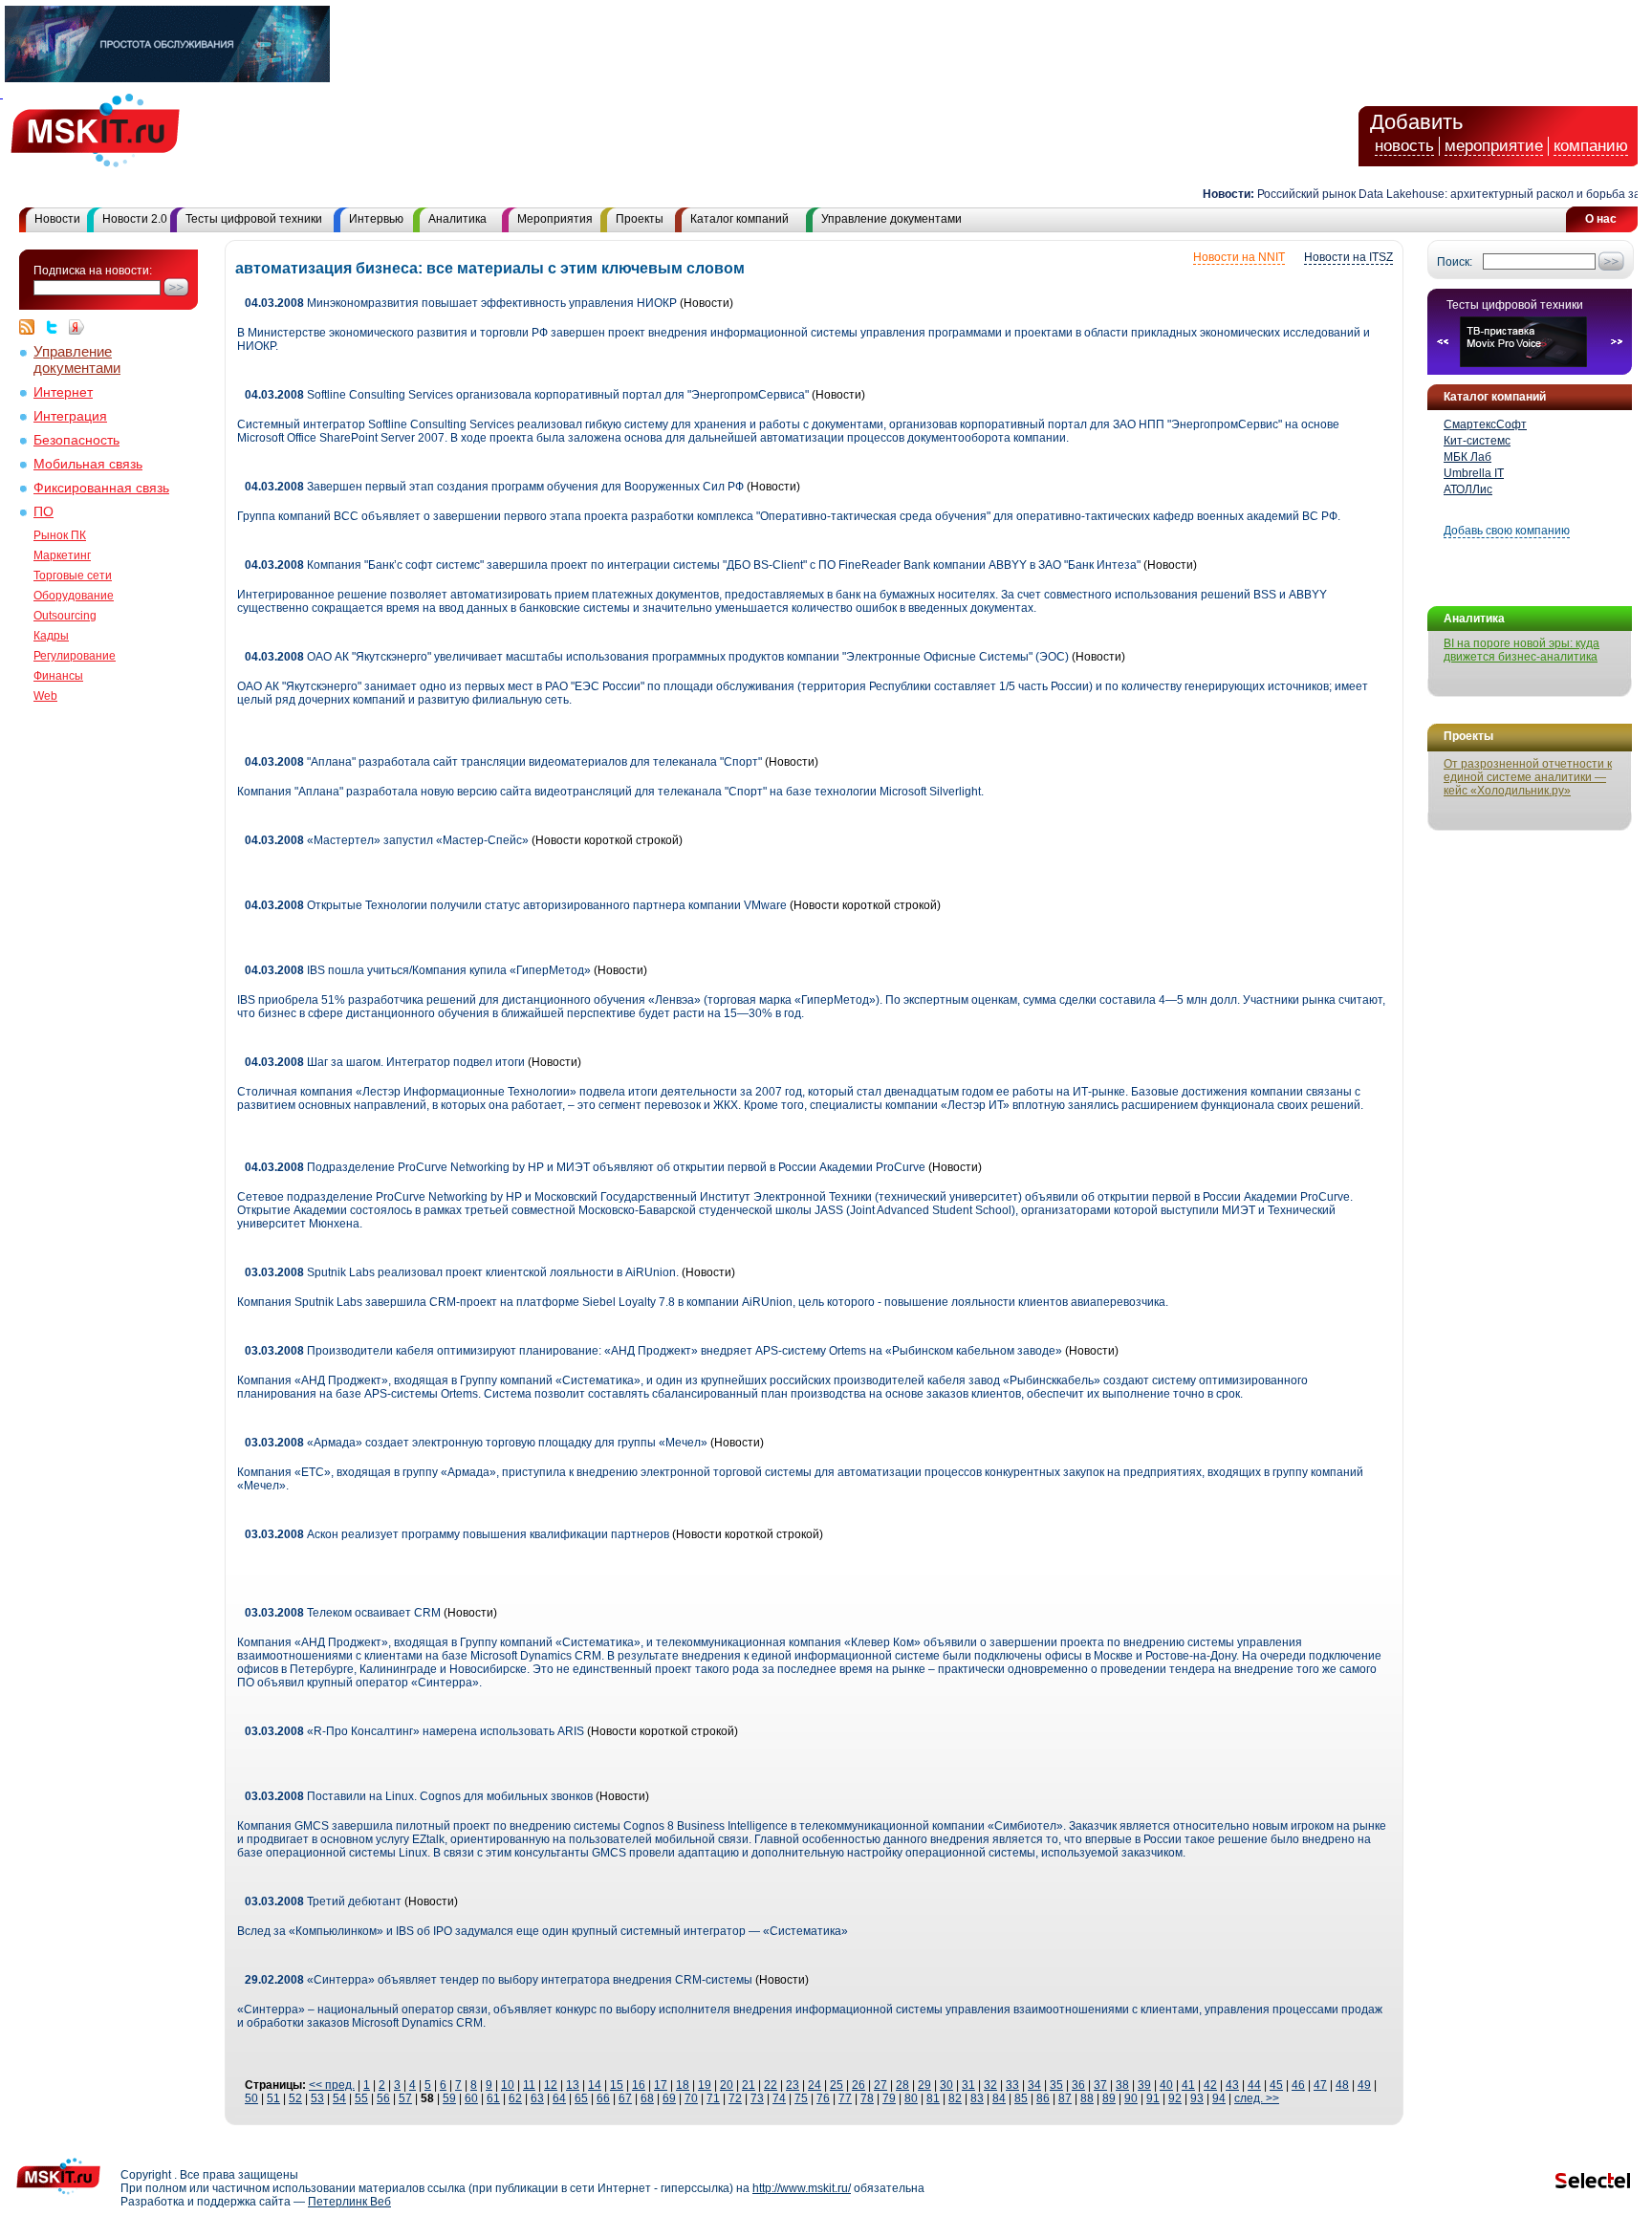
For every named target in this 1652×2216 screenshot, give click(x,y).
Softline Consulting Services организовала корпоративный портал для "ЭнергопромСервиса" (527, 395)
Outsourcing (65, 616)
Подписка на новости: (93, 271)
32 (990, 2085)
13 (573, 2085)
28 (902, 2085)
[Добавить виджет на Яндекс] (76, 327)
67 (625, 2098)
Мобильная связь (88, 464)
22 (771, 2085)
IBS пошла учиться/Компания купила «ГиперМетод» (418, 970)
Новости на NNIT (1239, 257)
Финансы (58, 676)
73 (757, 2098)
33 (1012, 2085)
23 (793, 2085)
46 (1298, 2085)
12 (551, 2085)
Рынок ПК (60, 535)
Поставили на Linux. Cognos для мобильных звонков (419, 1796)
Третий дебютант (323, 1901)
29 (924, 2085)
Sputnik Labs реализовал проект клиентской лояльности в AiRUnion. (463, 1272)
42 (1210, 2085)
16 (639, 2085)
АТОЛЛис (1468, 489)
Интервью (376, 219)
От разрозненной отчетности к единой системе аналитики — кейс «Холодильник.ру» (1528, 777)
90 (1131, 2098)
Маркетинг (62, 555)
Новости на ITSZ (1348, 257)
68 (647, 2098)
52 (295, 2098)
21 (749, 2085)
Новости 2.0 (135, 219)
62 (515, 2098)
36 (1078, 2085)
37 (1100, 2085)
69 (669, 2098)
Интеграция (70, 416)
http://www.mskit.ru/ (802, 2188)
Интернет (63, 392)
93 (1197, 2098)
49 (1364, 2085)
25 (837, 2085)
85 (1021, 2098)
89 (1109, 2098)
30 (946, 2085)
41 (1188, 2085)
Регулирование (75, 656)
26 (859, 2085)
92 (1175, 2098)
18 (683, 2085)
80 (911, 2098)
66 (603, 2098)
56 (383, 2098)
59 (449, 2098)
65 (581, 2098)
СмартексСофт (1485, 424)
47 (1320, 2085)
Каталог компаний (739, 219)
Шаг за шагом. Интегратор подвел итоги (385, 1062)
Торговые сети (73, 576)
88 (1087, 2098)
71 (713, 2098)
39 (1144, 2085)
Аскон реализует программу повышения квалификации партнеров (457, 1534)
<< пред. (332, 2085)
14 (595, 2085)
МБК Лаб (1467, 457)
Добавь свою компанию (1507, 531)
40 (1166, 2085)
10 (508, 2085)
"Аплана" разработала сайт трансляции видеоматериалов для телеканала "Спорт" (503, 762)
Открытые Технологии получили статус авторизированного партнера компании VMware (517, 905)
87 (1065, 2098)
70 (691, 2098)
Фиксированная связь (101, 488)
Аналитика (457, 219)
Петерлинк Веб (349, 2202)
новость (1404, 146)
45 (1276, 2085)
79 (889, 2098)
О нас (1601, 219)
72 (735, 2098)
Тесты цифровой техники (254, 219)
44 (1254, 2085)
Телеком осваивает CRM (343, 1613)
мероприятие (1494, 146)
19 (705, 2085)
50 (251, 2098)
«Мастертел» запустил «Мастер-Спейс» (387, 840)
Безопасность (76, 440)
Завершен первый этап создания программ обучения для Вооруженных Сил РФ (494, 487)
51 (273, 2098)
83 (977, 2098)
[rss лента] (32, 327)
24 (815, 2085)
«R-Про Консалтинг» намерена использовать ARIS (414, 1731)
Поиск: (1455, 262)
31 (968, 2085)
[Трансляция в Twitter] (56, 327)
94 (1219, 2098)
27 (880, 2085)
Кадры (51, 636)
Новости (57, 219)
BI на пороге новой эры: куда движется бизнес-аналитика (1522, 650)
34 (1034, 2085)
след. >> (1257, 2098)
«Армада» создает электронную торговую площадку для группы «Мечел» (478, 1443)
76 (823, 2098)
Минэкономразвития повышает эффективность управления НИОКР (461, 303)
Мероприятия (555, 219)
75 (801, 2098)
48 (1342, 2085)
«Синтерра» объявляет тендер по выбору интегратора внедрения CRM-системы (499, 1980)
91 (1153, 2098)
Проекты (640, 219)
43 (1232, 2085)
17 (661, 2085)
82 (955, 2098)
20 (727, 2085)
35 (1056, 2085)
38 (1122, 2085)
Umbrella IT (1474, 473)
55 (361, 2098)
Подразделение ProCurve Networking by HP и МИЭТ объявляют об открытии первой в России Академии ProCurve (585, 1167)
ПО (43, 512)
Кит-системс (1477, 441)
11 (529, 2085)
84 (999, 2098)
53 (317, 2098)
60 (471, 2098)
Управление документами (891, 219)
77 (845, 2098)
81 (933, 2098)
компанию (1591, 146)
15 (617, 2085)
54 (339, 2098)
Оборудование (74, 596)
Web (45, 696)
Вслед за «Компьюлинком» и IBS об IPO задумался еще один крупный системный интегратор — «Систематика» (543, 1931)
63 (537, 2098)
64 (559, 2098)
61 (493, 2098)
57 (405, 2098)
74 (779, 2098)
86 (1043, 2098)
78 (867, 2098)
